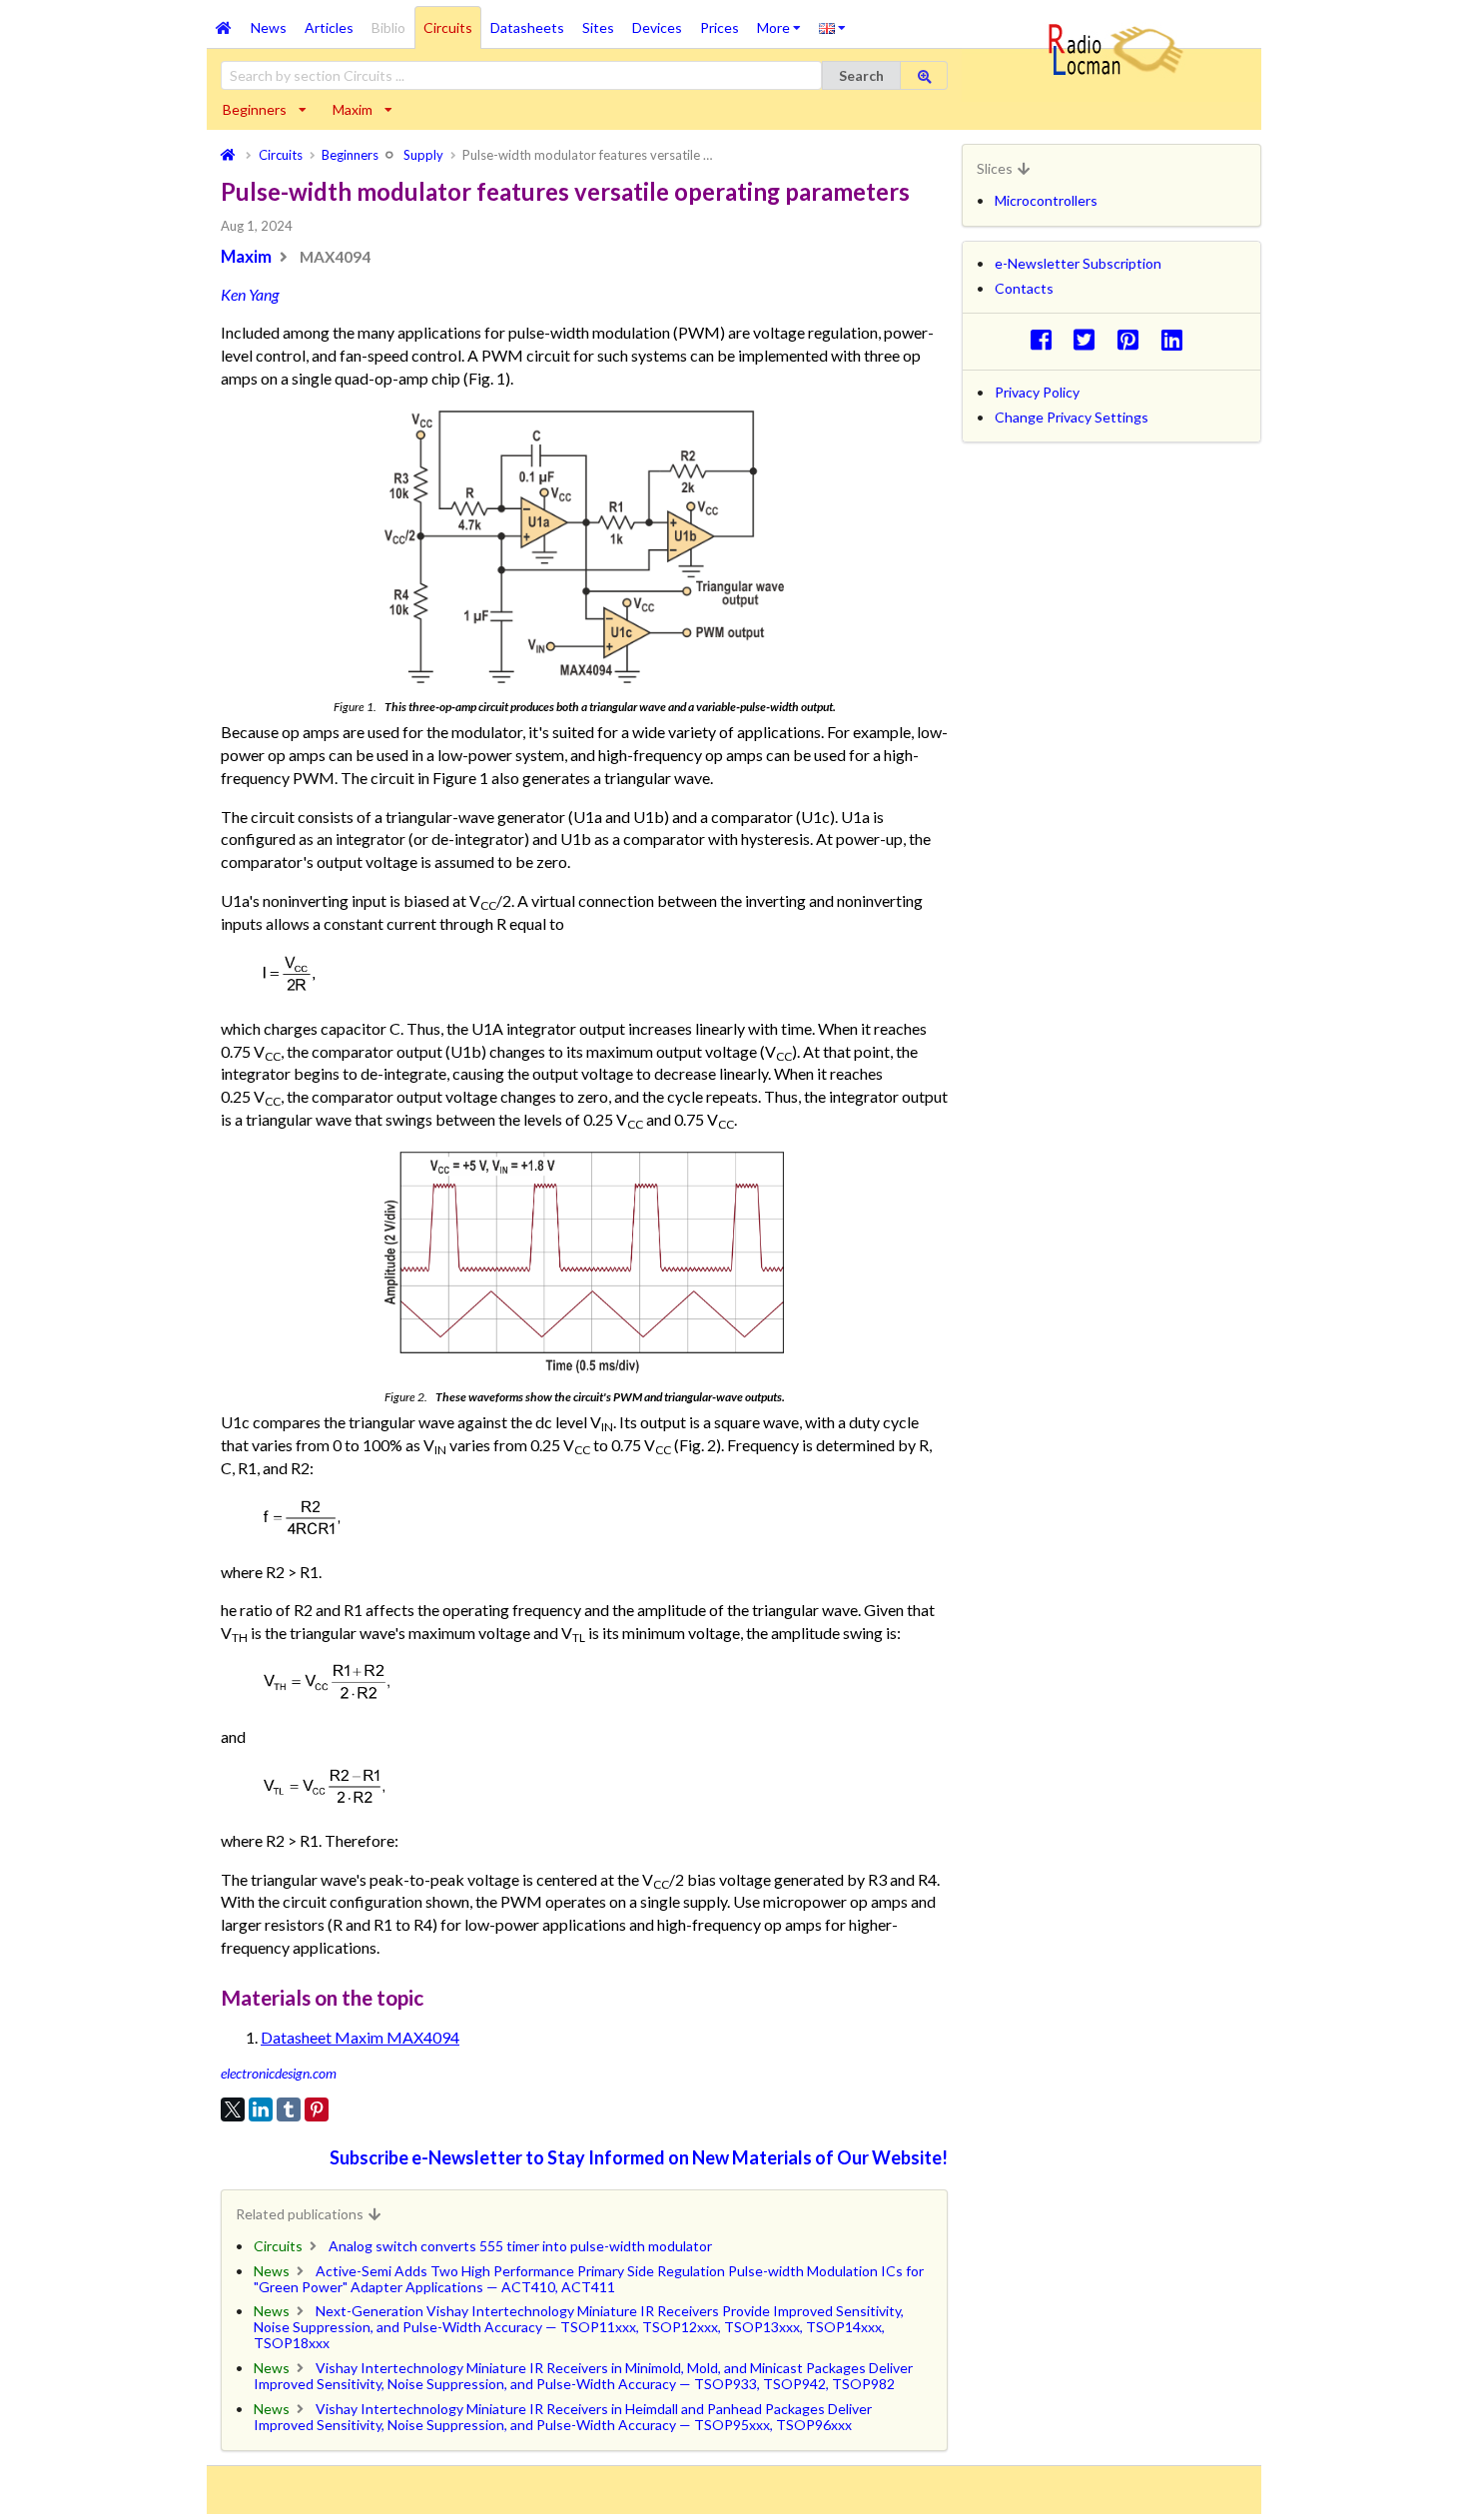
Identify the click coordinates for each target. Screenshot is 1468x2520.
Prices (720, 27)
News (269, 27)
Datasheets (527, 27)
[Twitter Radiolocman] (1090, 339)
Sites (598, 27)
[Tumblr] (289, 2109)
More (783, 21)
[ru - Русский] (832, 27)
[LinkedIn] (261, 2109)
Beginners (255, 109)
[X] (233, 2109)
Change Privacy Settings (1072, 417)
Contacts (1024, 288)
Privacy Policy (1037, 392)
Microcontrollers (1046, 200)
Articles (329, 27)
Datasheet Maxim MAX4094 (360, 2037)
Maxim (353, 109)
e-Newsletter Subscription (1078, 263)
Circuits (448, 27)
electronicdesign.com (279, 2073)
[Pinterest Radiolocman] (1134, 339)
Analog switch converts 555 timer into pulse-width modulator (520, 2246)
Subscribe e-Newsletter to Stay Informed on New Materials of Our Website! (639, 2157)
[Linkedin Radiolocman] (1177, 339)
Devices (657, 27)
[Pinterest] (317, 2109)
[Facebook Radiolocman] (1046, 339)
